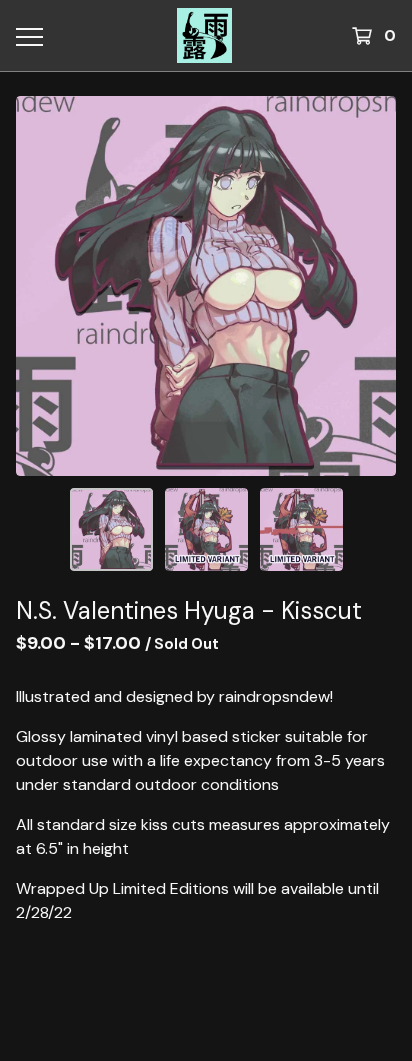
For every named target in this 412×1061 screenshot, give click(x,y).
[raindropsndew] (205, 35)
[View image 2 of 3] (206, 529)
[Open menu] (29, 36)
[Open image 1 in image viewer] (206, 286)
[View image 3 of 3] (301, 529)
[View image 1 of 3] (111, 529)
